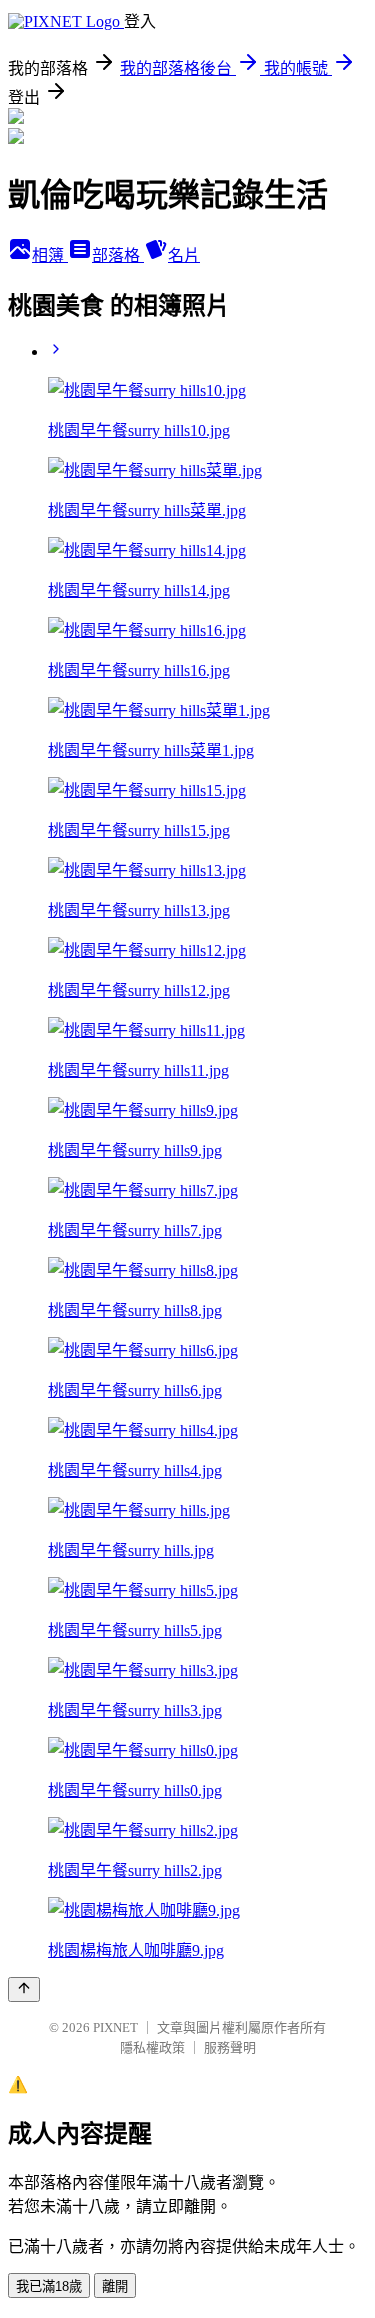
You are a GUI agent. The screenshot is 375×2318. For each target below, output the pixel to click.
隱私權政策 (152, 2047)
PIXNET (115, 2027)
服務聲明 (230, 2047)
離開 (115, 2286)
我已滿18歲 (49, 2286)
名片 (184, 255)
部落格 (118, 255)
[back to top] (24, 1989)
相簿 (50, 255)
